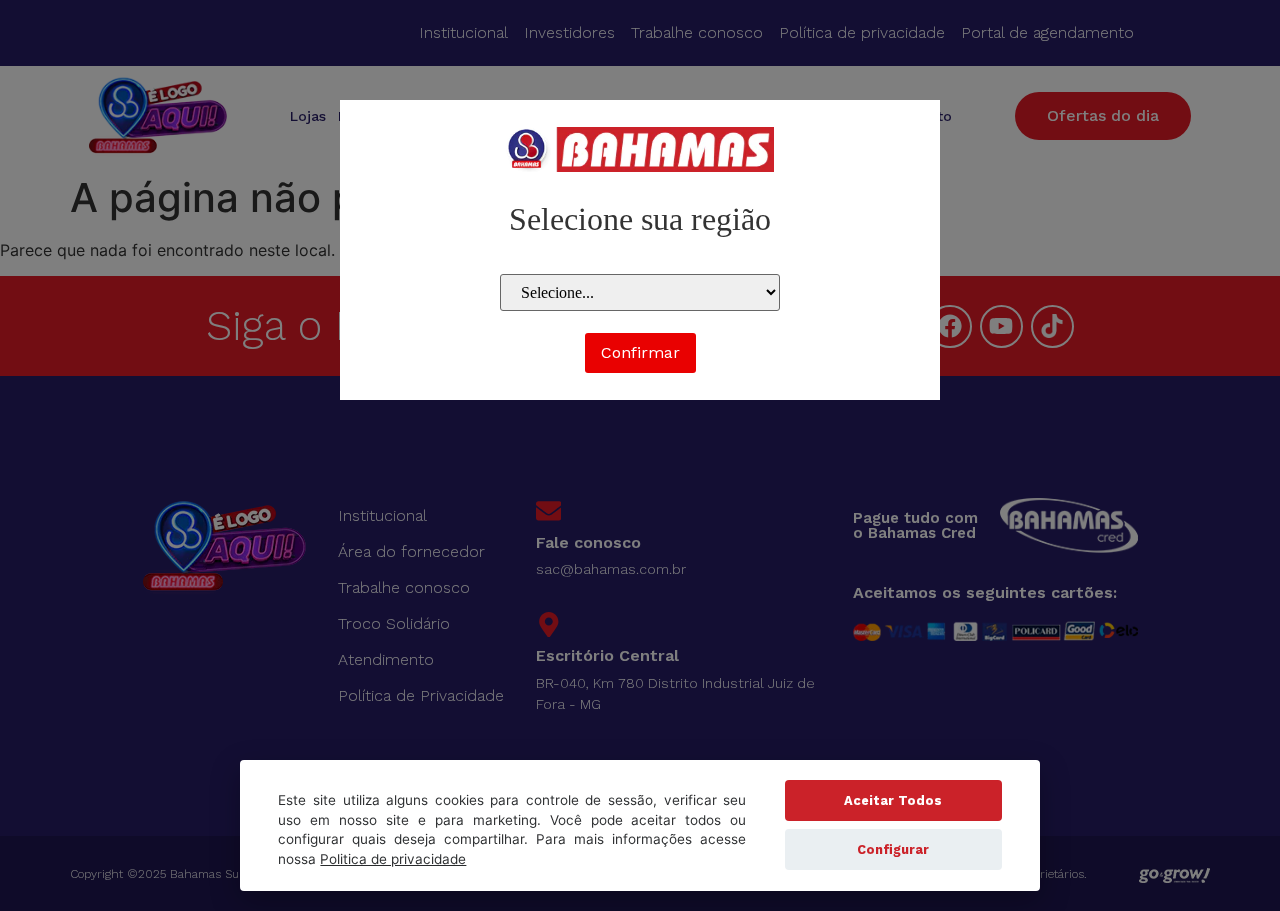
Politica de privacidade (393, 859)
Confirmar (640, 352)
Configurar (893, 849)
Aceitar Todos (893, 800)
